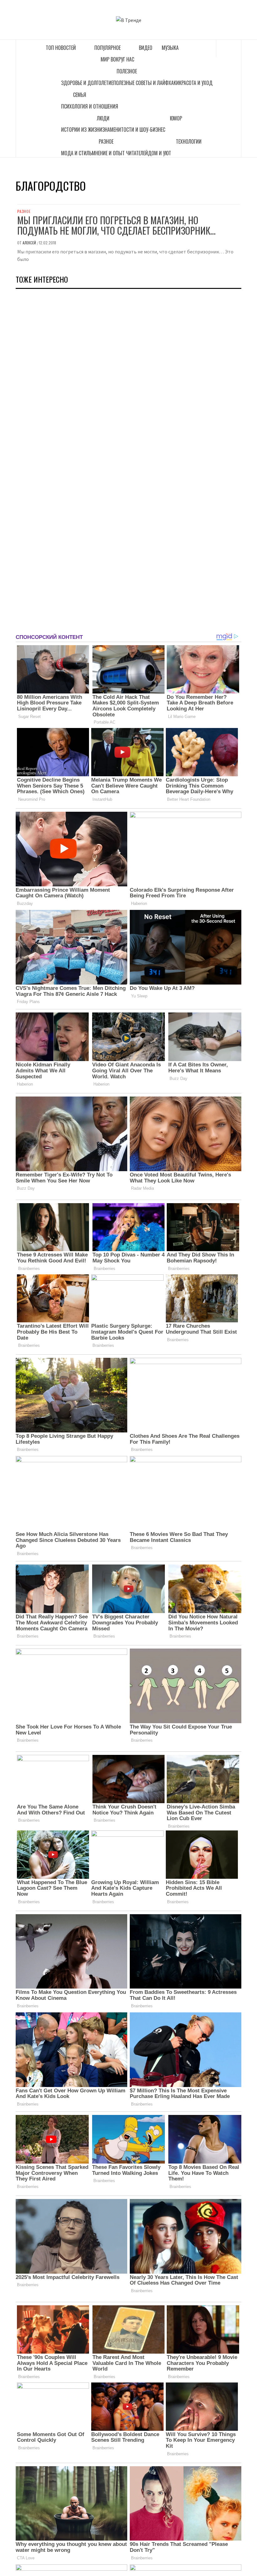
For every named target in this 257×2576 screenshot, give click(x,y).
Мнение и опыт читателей (120, 153)
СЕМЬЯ (80, 95)
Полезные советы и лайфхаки (146, 83)
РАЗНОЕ (106, 141)
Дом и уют (160, 153)
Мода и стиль (76, 153)
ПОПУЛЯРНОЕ (108, 48)
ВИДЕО (146, 48)
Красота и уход (196, 83)
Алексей (30, 243)
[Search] (229, 48)
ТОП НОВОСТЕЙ (61, 48)
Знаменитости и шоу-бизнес (134, 130)
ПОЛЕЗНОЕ (127, 71)
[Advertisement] (63, 458)
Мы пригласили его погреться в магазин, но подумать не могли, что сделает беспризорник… (116, 225)
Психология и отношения (90, 106)
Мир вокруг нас (117, 59)
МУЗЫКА (170, 48)
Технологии (189, 141)
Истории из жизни (82, 130)
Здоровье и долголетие (87, 83)
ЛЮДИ (103, 118)
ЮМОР (176, 118)
